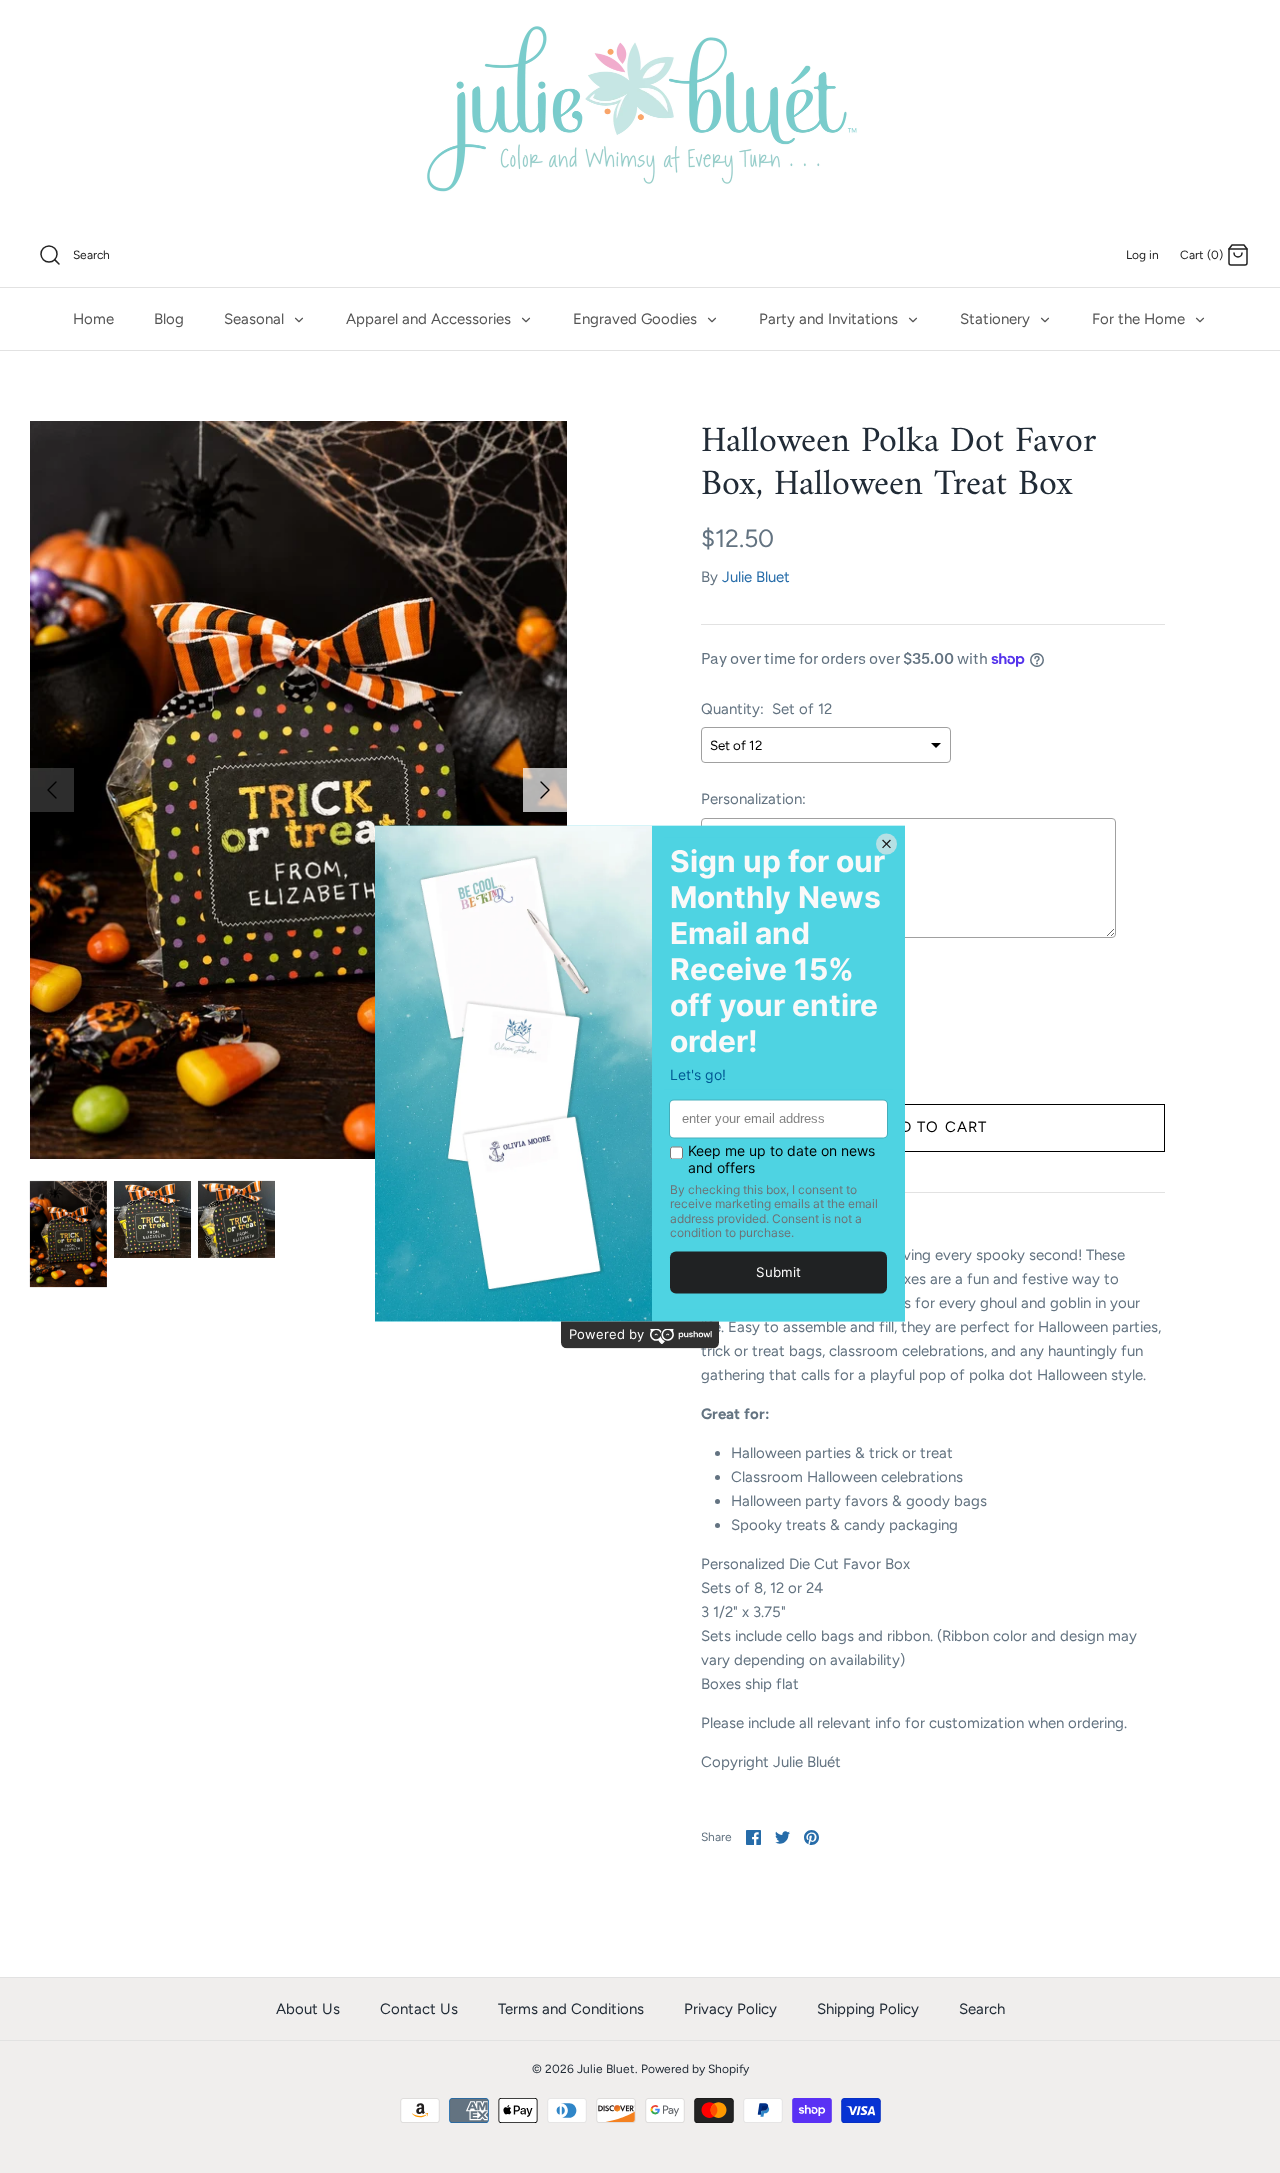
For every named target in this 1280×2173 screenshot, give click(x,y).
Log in (1142, 255)
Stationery (997, 319)
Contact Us (419, 2009)
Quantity (730, 997)
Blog (169, 319)
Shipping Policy (868, 2009)
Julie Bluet (756, 577)
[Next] (545, 790)
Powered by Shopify (695, 2069)
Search (982, 2009)
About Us (308, 2009)
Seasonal (256, 319)
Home (93, 319)
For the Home (1140, 319)
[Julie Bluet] (640, 112)
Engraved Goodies (637, 319)
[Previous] (52, 790)
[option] (298, 790)
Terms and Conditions (571, 2009)
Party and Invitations (830, 319)
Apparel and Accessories (430, 319)
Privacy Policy (730, 2009)
